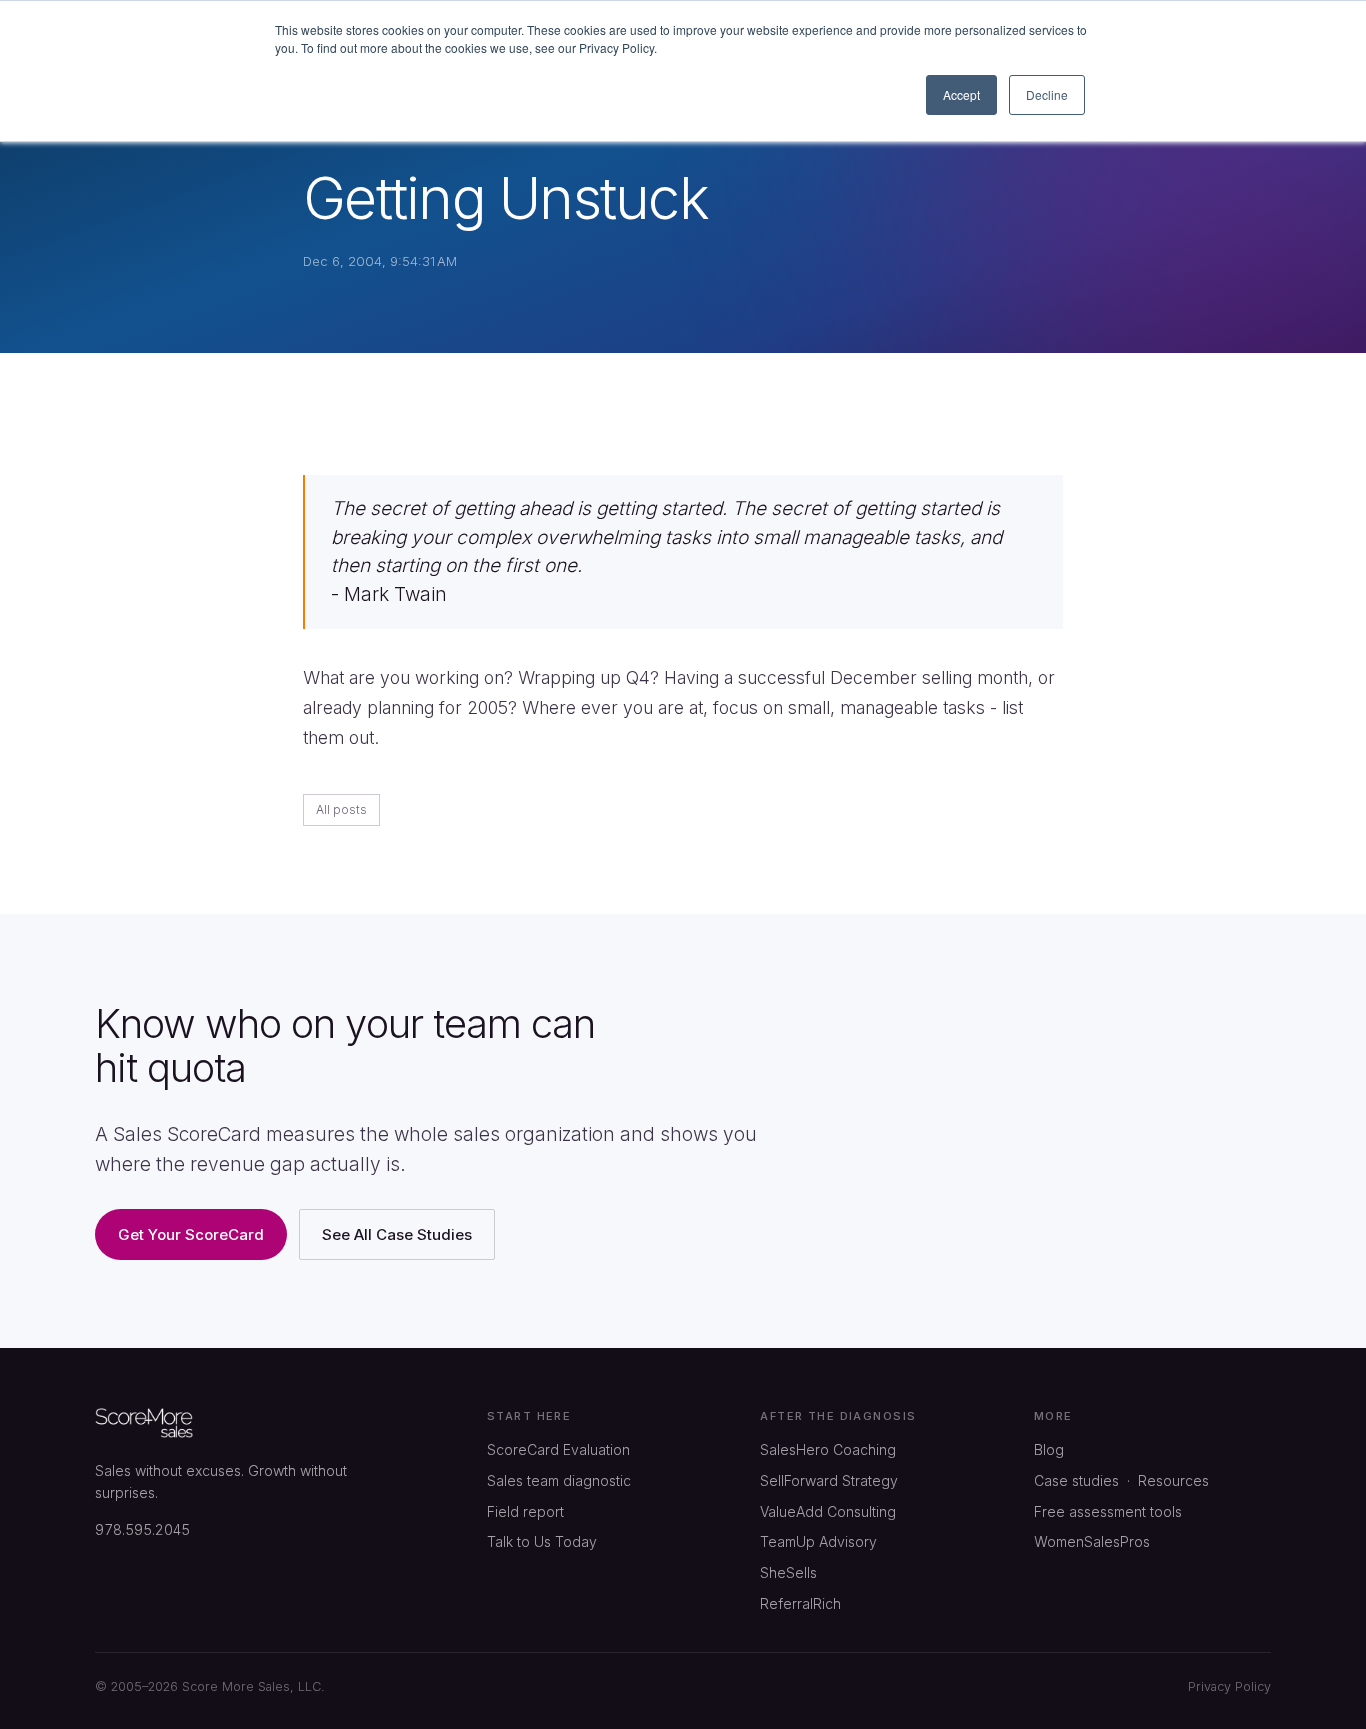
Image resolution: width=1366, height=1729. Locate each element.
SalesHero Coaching (828, 1449)
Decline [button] (1047, 94)
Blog (1049, 1449)
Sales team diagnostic (559, 1480)
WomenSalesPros (1092, 1541)
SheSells (788, 1572)
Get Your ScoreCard (191, 1234)
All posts (341, 809)
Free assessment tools (1108, 1511)
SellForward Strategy (829, 1480)
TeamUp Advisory (818, 1541)
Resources (1173, 1480)
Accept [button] (961, 94)
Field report (525, 1511)
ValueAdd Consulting (828, 1511)
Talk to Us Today (542, 1541)
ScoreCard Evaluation (558, 1449)
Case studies (1076, 1480)
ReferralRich (800, 1603)
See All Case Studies (397, 1234)
